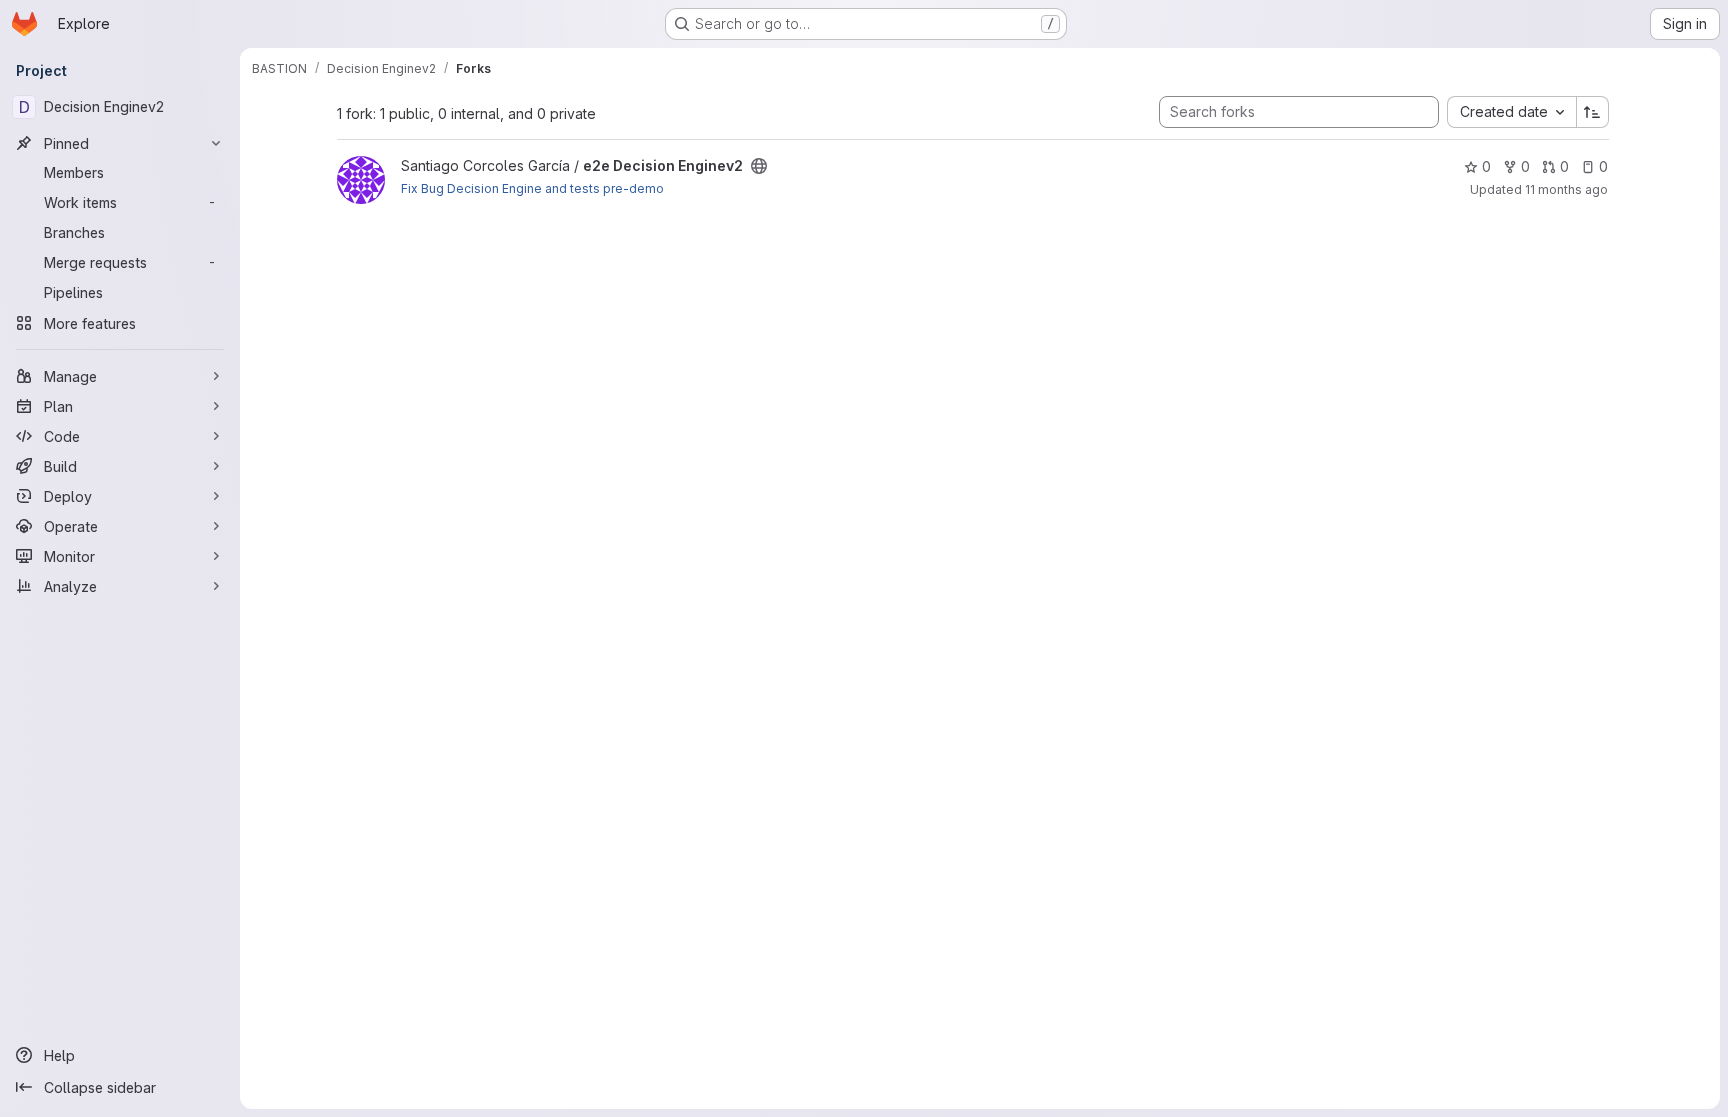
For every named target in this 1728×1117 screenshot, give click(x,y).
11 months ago (1566, 189)
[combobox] (1511, 112)
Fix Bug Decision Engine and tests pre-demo (532, 188)
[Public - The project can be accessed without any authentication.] (759, 166)
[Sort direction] (1593, 112)
